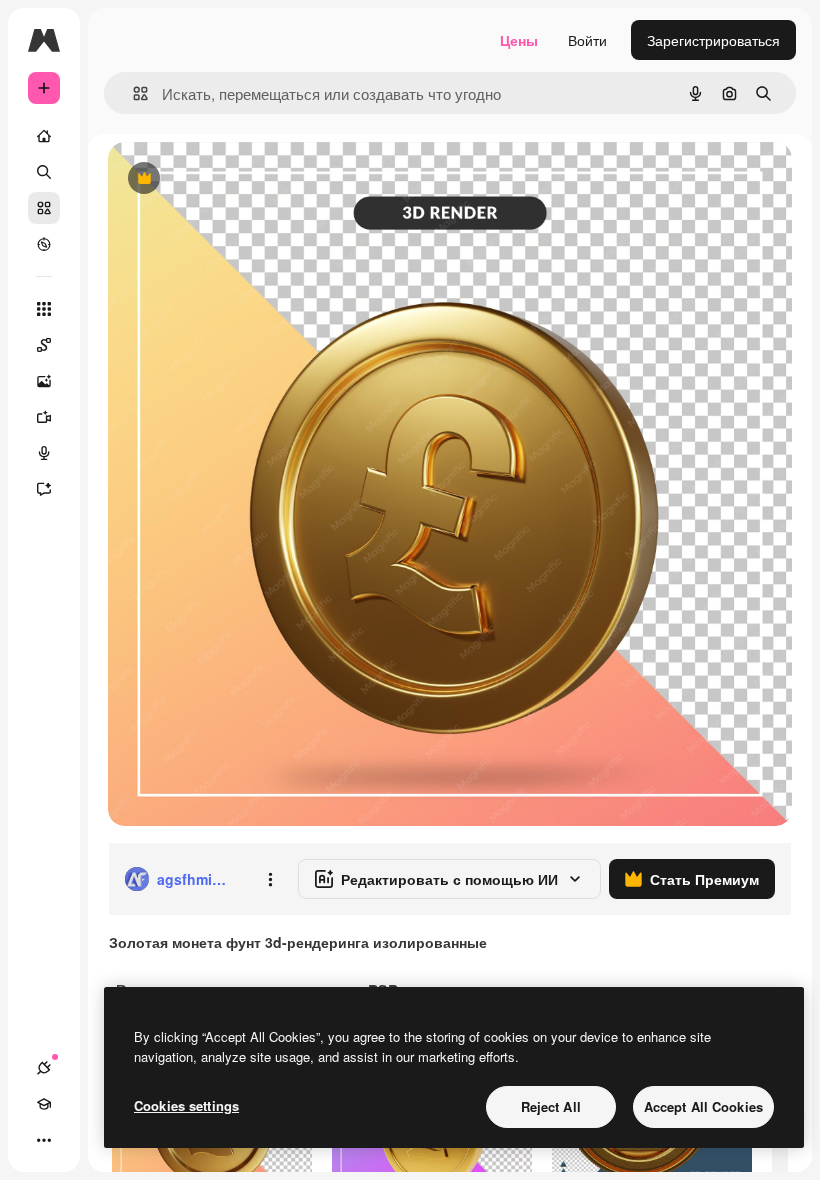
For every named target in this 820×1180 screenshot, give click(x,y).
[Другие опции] (270, 879)
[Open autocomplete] (132, 93)
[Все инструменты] (44, 309)
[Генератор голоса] (44, 453)
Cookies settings (186, 1105)
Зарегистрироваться (713, 40)
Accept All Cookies (703, 1106)
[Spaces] (44, 345)
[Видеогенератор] (44, 417)
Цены (519, 40)
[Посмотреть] (44, 244)
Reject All (551, 1106)
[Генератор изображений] (44, 381)
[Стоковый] (44, 208)
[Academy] (44, 1104)
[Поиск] (44, 172)
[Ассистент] (44, 489)
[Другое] (44, 1140)
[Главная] (44, 136)
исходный (242, 179)
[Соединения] (44, 1068)
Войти (587, 40)
